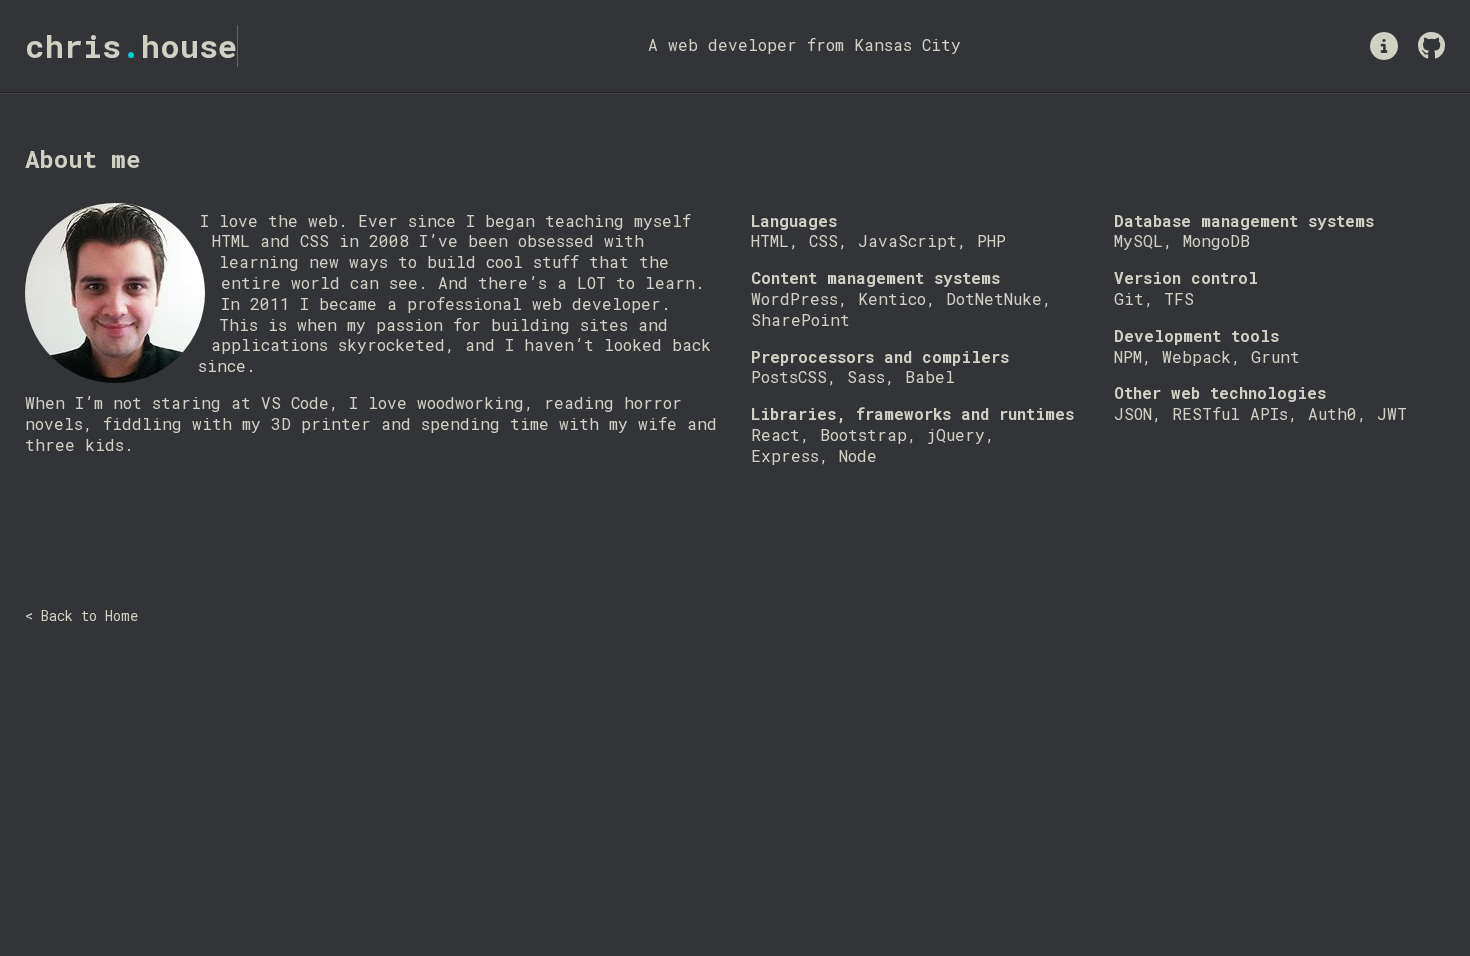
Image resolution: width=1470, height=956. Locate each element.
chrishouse (131, 45)
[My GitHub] (1431, 46)
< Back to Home (81, 615)
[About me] (1384, 46)
